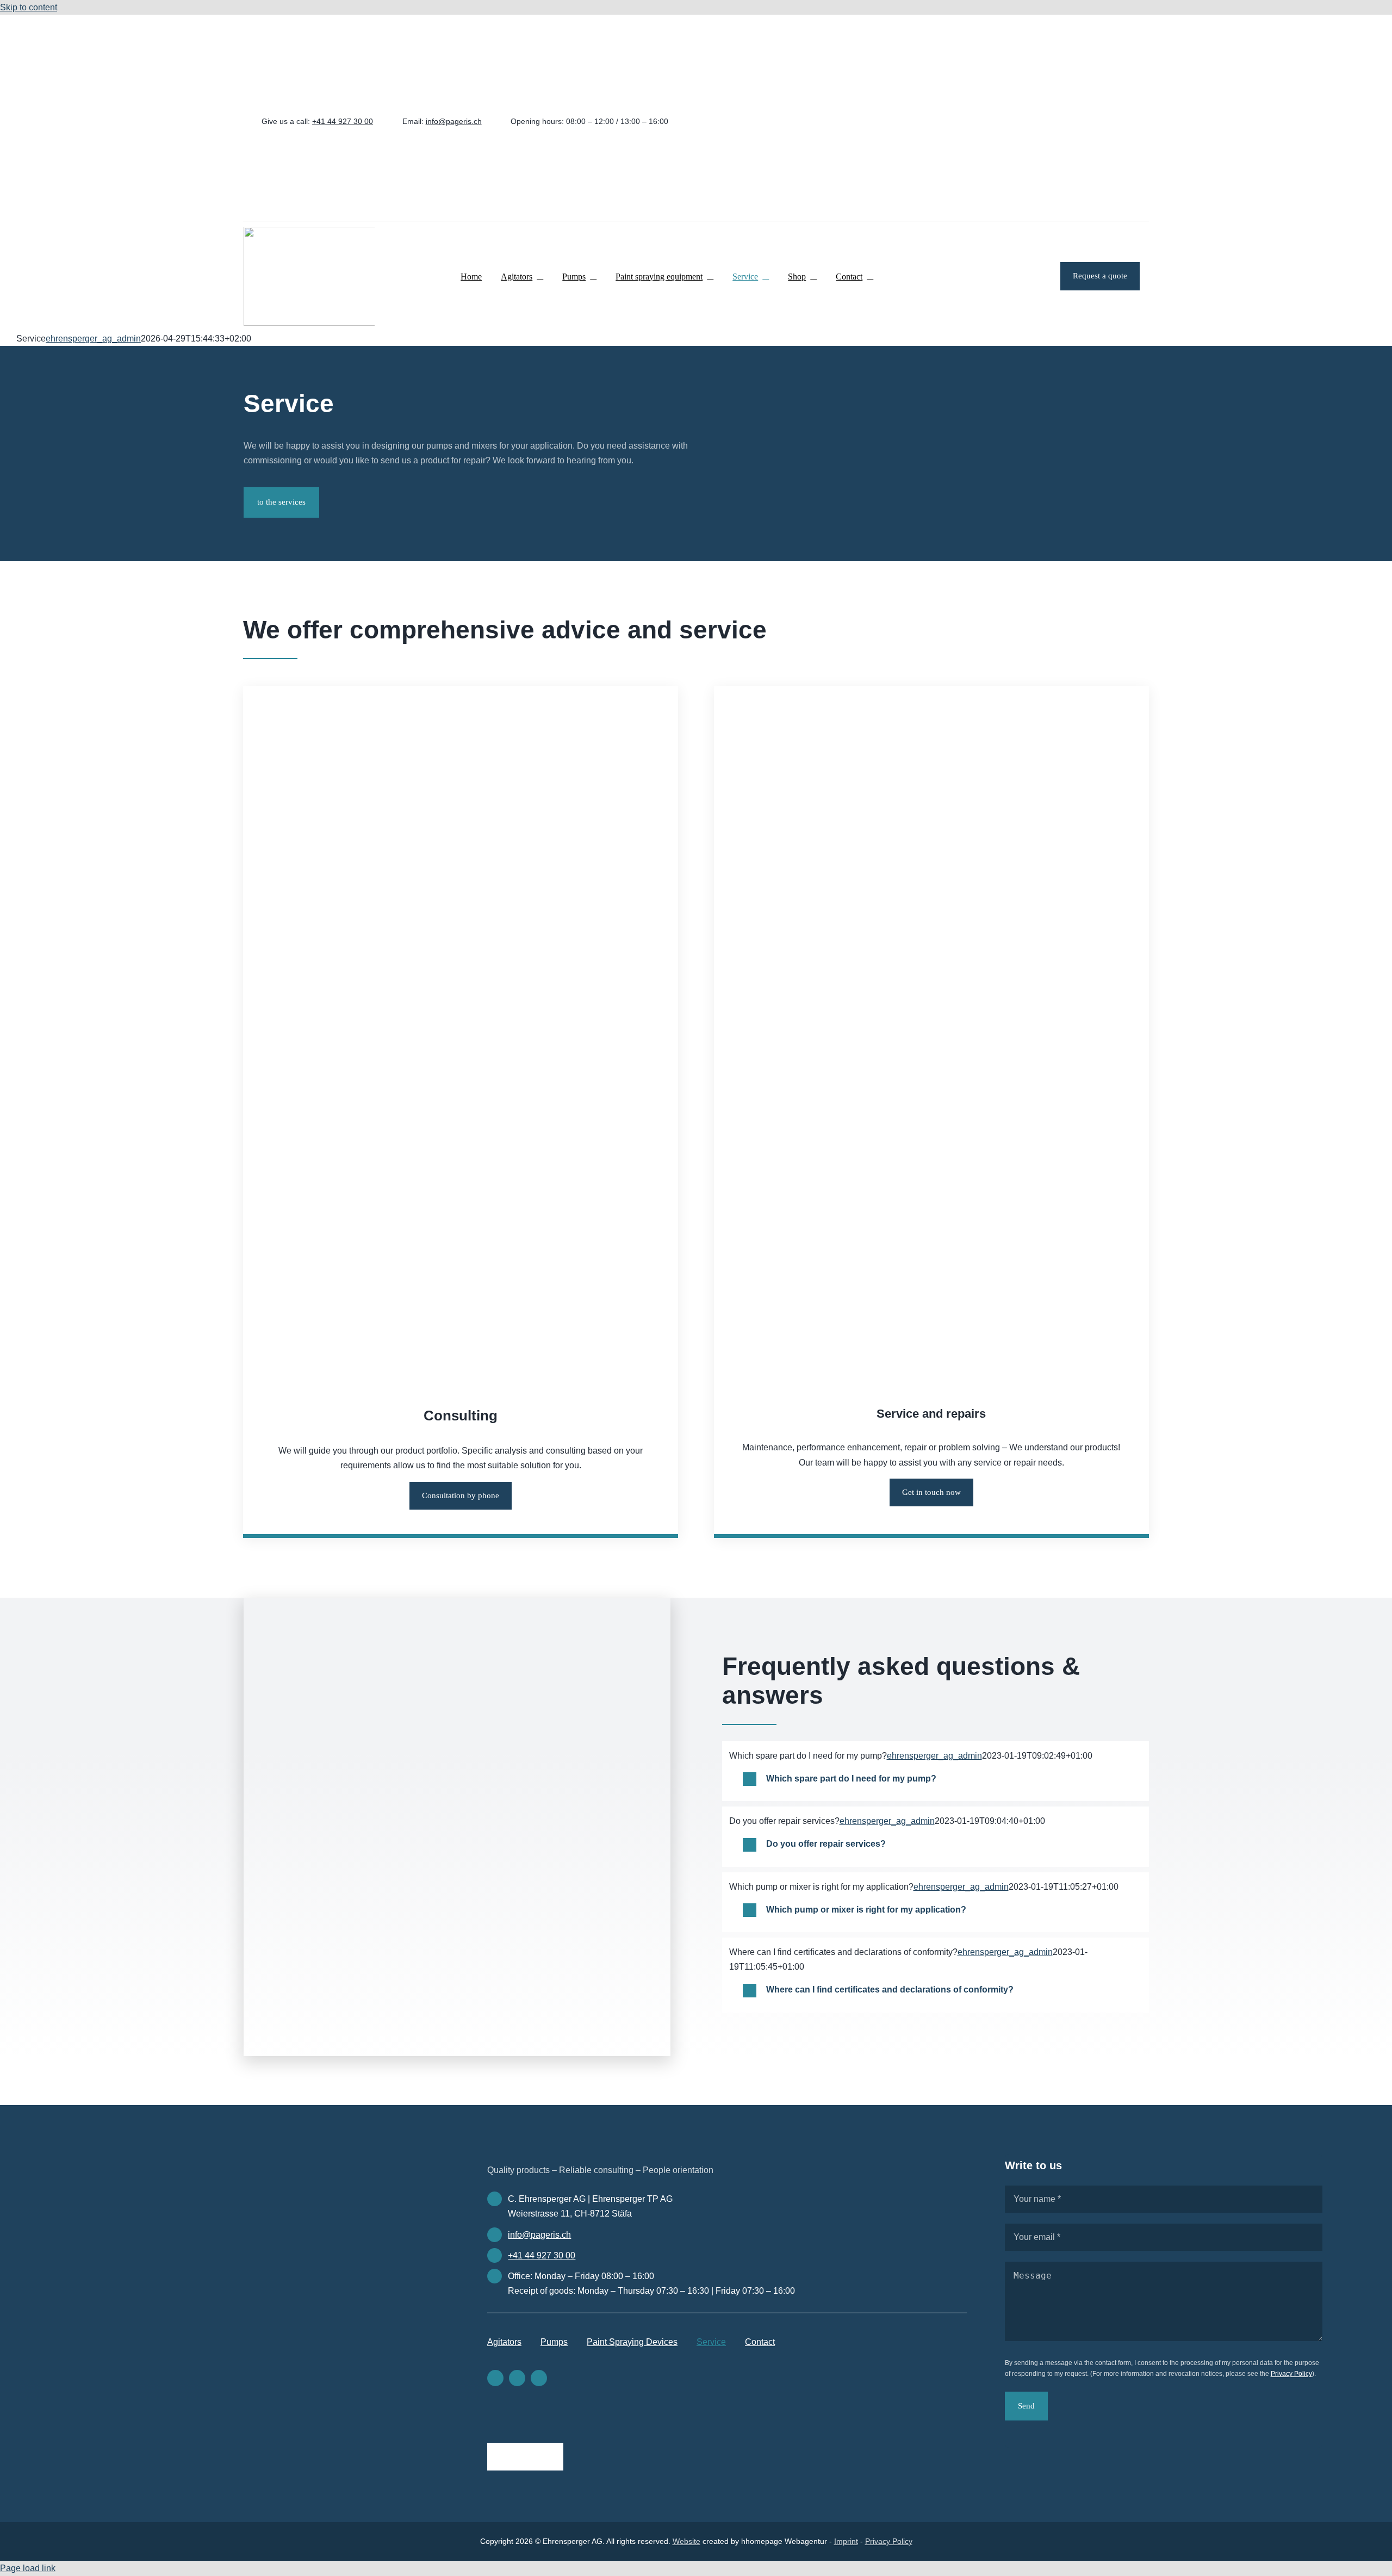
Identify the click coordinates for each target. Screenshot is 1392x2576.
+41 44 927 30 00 (343, 121)
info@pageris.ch (454, 121)
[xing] (1048, 121)
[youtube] (1064, 121)
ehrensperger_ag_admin (93, 339)
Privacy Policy (1291, 2374)
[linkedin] (1031, 121)
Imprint (846, 2541)
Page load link (28, 2568)
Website (686, 2541)
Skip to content (29, 7)
